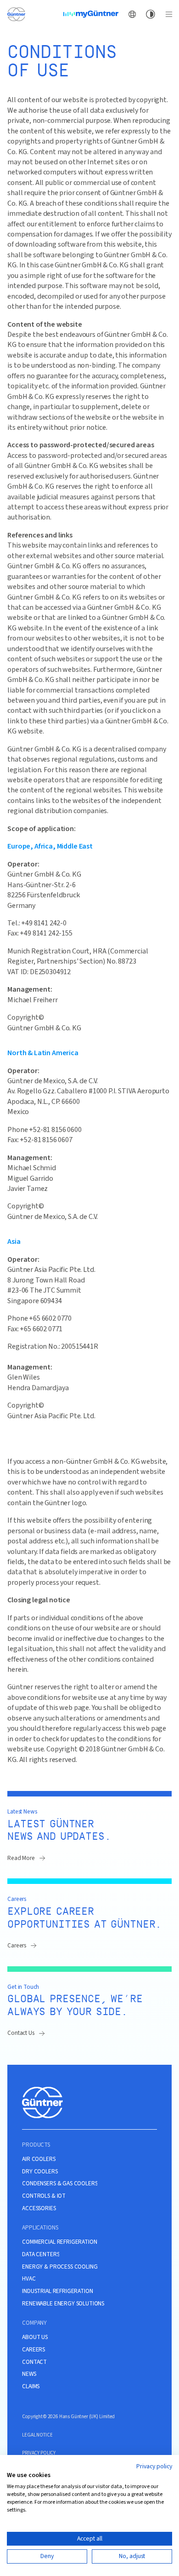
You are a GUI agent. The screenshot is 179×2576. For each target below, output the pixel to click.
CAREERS (34, 2350)
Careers (17, 1945)
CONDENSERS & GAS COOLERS (60, 2183)
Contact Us (21, 2033)
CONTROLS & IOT (44, 2196)
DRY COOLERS (40, 2172)
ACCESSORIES (39, 2208)
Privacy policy (154, 2466)
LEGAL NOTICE (37, 2435)
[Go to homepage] (16, 14)
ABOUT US (35, 2337)
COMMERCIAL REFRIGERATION (59, 2242)
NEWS (29, 2374)
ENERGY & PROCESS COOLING (60, 2267)
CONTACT (34, 2362)
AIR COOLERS (39, 2159)
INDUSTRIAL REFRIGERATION (57, 2291)
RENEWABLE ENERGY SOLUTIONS (63, 2304)
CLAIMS (31, 2386)
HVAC (29, 2279)
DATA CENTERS (41, 2254)
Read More (21, 1858)
